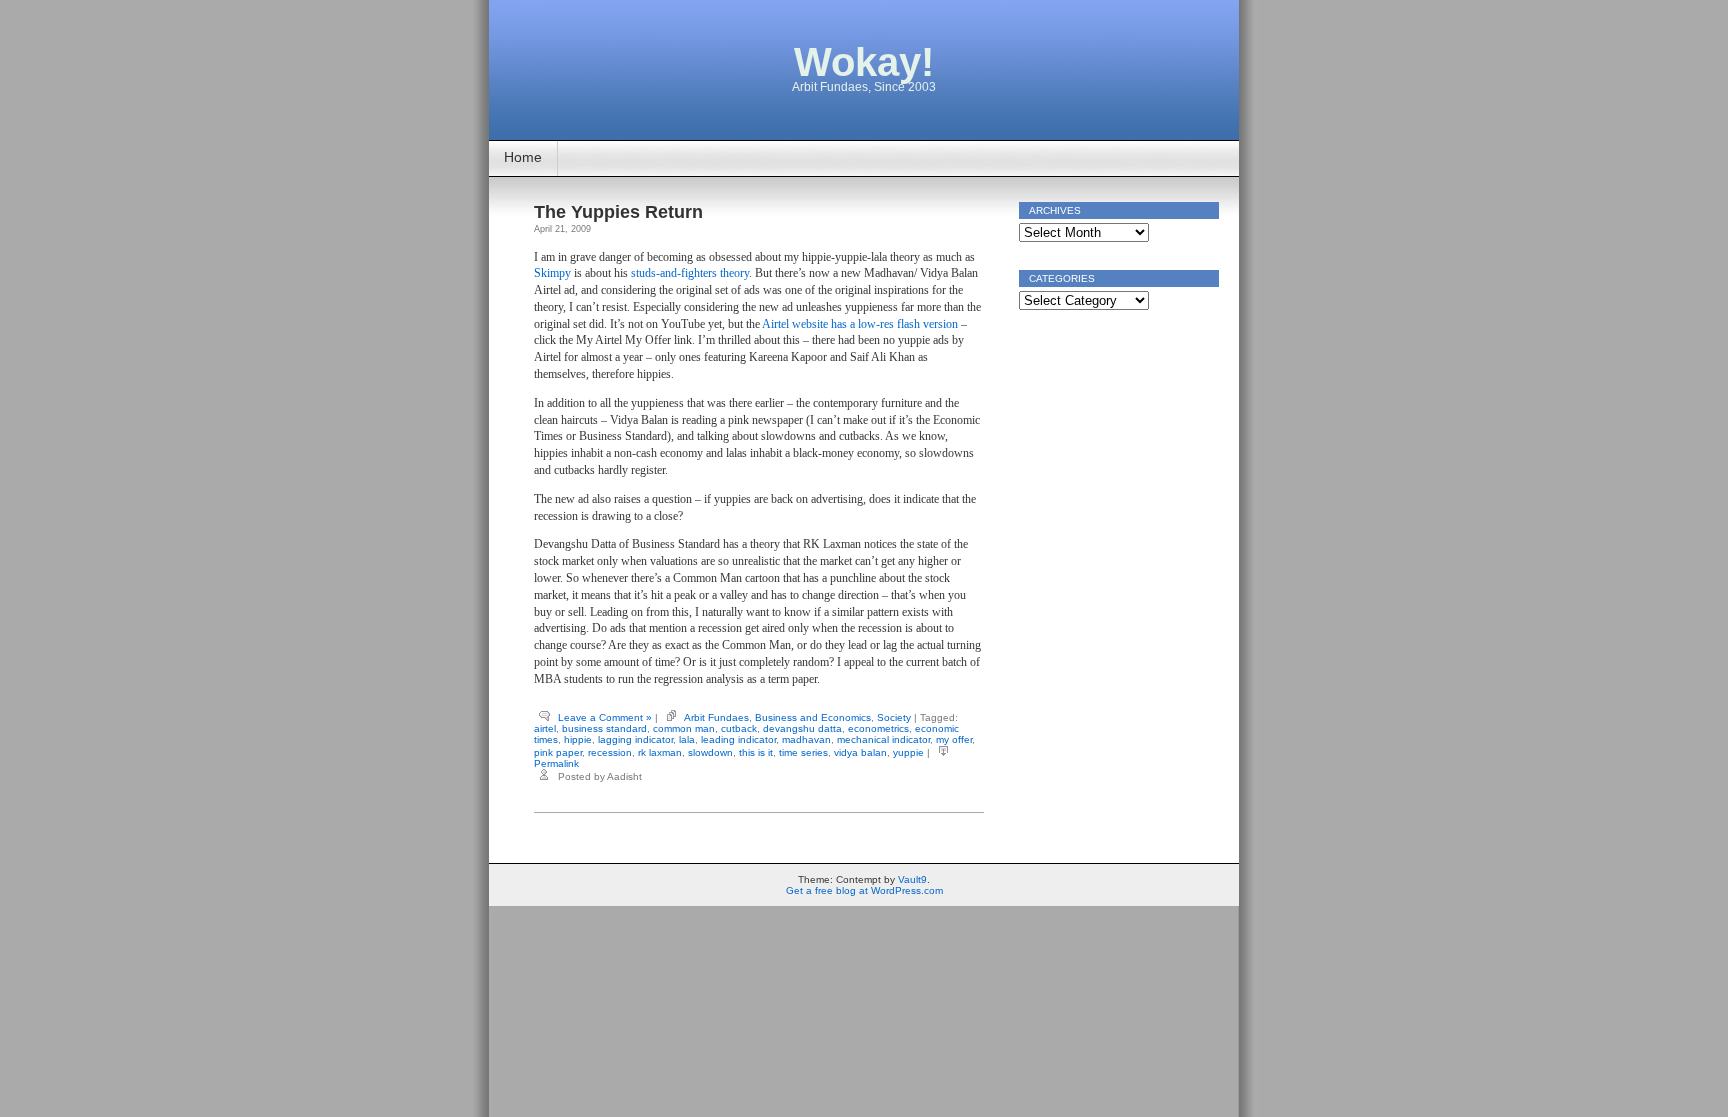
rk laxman (660, 752)
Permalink (556, 763)
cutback (739, 728)
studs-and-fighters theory (690, 273)
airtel (545, 728)
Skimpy (552, 273)
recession (610, 752)
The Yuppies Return (618, 212)
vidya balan (860, 752)
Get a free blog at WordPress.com (864, 890)
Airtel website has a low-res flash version (860, 324)
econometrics (878, 728)
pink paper (558, 752)
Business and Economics (813, 717)
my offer (954, 739)
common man (684, 728)
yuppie (908, 752)
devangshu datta (802, 728)
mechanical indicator (883, 739)
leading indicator (738, 739)
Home (523, 157)
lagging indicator (635, 739)
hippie (578, 739)
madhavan (806, 739)
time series (803, 752)
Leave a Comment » (605, 717)
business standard (604, 728)
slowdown (710, 752)
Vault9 (912, 879)
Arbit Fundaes (716, 717)
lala (687, 739)
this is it (756, 752)
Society (894, 717)
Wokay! (864, 62)
